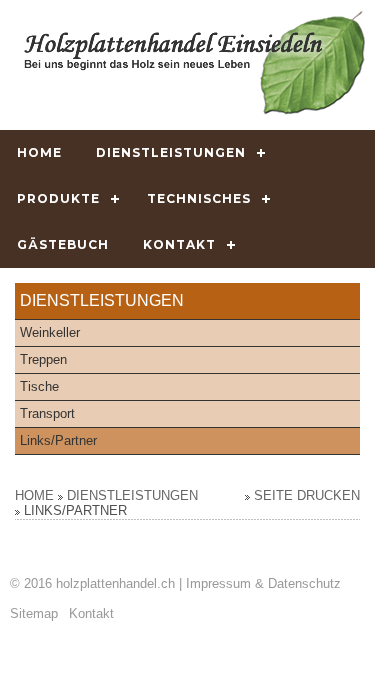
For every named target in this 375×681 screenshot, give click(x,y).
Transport (47, 413)
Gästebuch (63, 244)
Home (39, 152)
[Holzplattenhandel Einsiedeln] (194, 62)
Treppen (43, 359)
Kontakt (179, 244)
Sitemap (34, 613)
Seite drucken (307, 495)
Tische (39, 386)
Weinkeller (50, 332)
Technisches (199, 198)
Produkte (58, 198)
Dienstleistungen (171, 152)
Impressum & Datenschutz (263, 583)
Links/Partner (58, 440)
